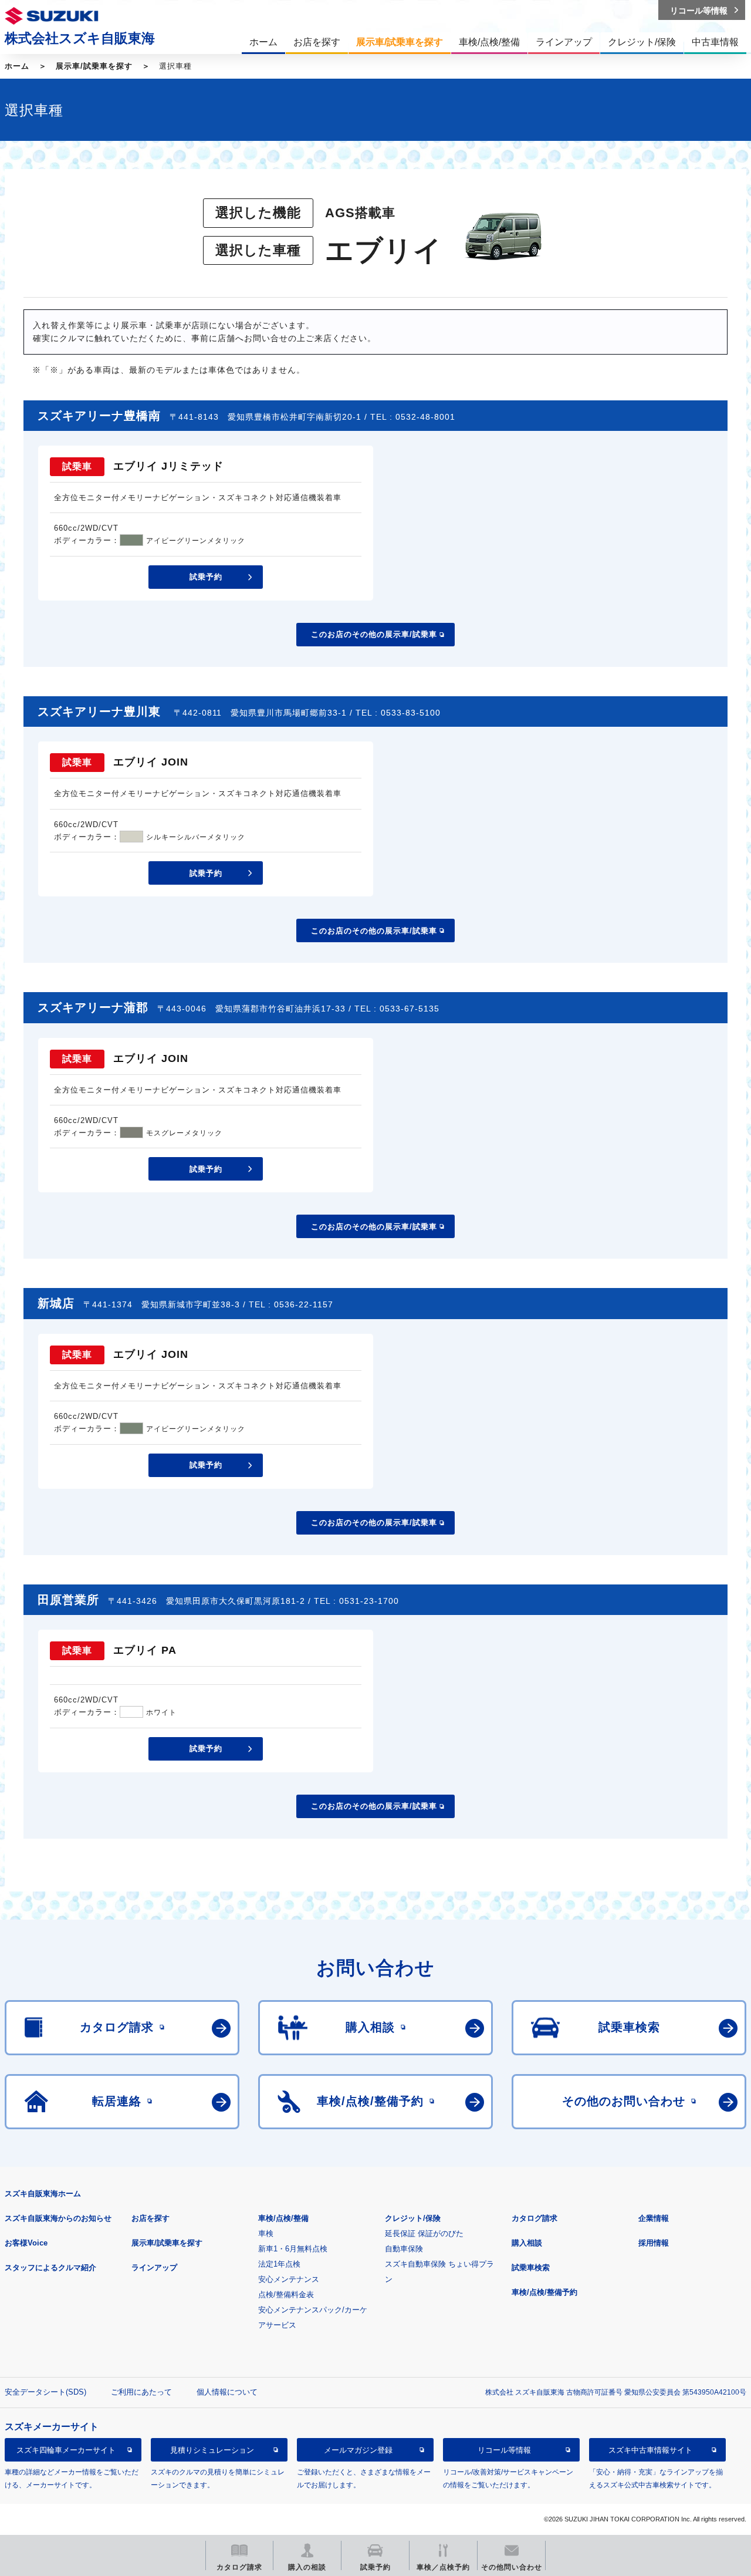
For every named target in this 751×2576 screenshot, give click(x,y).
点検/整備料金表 (286, 2295)
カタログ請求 (535, 2218)
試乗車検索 (531, 2268)
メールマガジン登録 (358, 2450)
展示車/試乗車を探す (94, 66)
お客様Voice (26, 2243)
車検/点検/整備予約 (544, 2292)
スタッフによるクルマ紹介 (50, 2268)
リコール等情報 (504, 2450)
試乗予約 (206, 577)
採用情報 (654, 2243)
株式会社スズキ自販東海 (80, 38)
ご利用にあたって (141, 2392)
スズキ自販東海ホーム (43, 2194)
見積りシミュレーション (212, 2450)
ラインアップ (154, 2268)
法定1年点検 (279, 2264)
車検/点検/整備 (283, 2218)
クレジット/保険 (413, 2218)
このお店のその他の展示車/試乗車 (374, 634)
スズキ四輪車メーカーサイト (66, 2450)
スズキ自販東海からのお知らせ (58, 2218)
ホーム (17, 66)
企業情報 (654, 2218)
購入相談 (527, 2243)
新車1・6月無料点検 (293, 2249)
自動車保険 (404, 2249)
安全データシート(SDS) (45, 2392)
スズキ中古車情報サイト (650, 2450)
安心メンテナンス (289, 2279)
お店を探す (150, 2218)
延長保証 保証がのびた (424, 2233)
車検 (266, 2233)
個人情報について (227, 2392)
